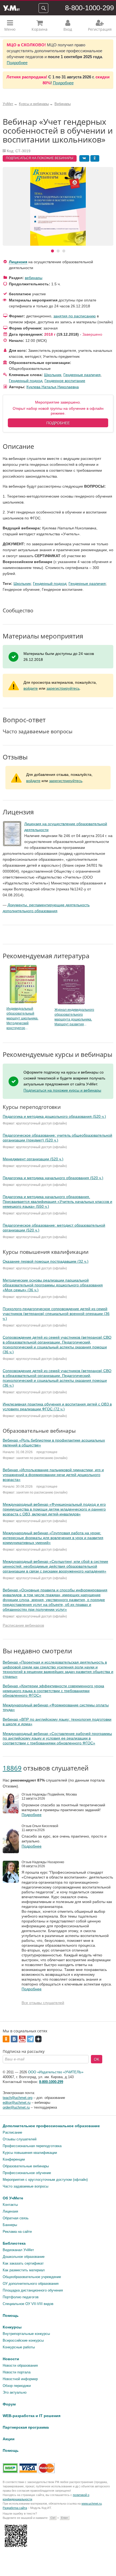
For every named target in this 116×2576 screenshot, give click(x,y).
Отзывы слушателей (20, 2139)
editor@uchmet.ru (17, 2103)
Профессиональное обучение (27, 2173)
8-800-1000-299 (89, 8)
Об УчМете (13, 2198)
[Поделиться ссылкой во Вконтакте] (84, 158)
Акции (9, 2439)
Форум (9, 2404)
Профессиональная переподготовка (32, 2146)
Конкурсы (12, 2327)
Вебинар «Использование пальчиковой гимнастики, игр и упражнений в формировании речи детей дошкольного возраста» (53, 1475)
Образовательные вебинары (26, 2166)
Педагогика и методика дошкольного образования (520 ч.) (54, 1116)
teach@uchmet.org (18, 2098)
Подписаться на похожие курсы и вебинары (62, 1090)
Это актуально (15, 2392)
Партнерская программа (26, 2427)
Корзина (40, 29)
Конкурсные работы (19, 2347)
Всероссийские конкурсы (23, 2340)
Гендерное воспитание (65, 381)
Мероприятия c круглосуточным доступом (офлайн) (45, 2180)
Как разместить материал (24, 2270)
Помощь (11, 2315)
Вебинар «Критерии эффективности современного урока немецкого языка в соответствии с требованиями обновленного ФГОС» (53, 1691)
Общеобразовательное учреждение (32, 2277)
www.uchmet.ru (92, 2504)
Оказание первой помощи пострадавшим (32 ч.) (46, 1261)
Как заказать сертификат (23, 2263)
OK (97, 2059)
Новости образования (20, 2365)
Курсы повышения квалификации (30, 2153)
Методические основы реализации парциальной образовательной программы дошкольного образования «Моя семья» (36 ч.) (53, 1285)
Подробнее (17, 63)
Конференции (14, 2159)
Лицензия (18, 262)
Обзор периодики (17, 2386)
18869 (12, 1768)
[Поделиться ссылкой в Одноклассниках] (95, 158)
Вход (68, 29)
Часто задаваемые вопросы (25, 2186)
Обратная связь (16, 2218)
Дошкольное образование (24, 2257)
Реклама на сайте (17, 2232)
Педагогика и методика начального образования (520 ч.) (53, 1178)
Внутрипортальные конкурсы (26, 2334)
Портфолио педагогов (21, 2297)
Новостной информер (20, 2379)
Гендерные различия (82, 375)
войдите (31, 688)
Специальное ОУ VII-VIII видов (28, 2304)
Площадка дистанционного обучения (33, 2290)
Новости (11, 2359)
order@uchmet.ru (16, 2107)
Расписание (12, 2132)
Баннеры (10, 2225)
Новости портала (17, 2372)
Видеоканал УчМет (18, 2250)
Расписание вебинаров (23, 1625)
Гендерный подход (26, 381)
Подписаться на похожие (40, 158)
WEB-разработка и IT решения (32, 2416)
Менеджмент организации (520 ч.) (33, 1159)
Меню (10, 29)
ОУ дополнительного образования (31, 2284)
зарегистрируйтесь (63, 688)
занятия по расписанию (75, 316)
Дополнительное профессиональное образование (51, 2126)
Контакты (10, 2205)
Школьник (53, 375)
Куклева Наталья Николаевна (53, 387)
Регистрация (100, 29)
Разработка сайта (15, 2508)
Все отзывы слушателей (43, 2003)
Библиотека (14, 2243)
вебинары (34, 278)
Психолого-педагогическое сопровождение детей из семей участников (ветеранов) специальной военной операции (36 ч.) (56, 1314)
